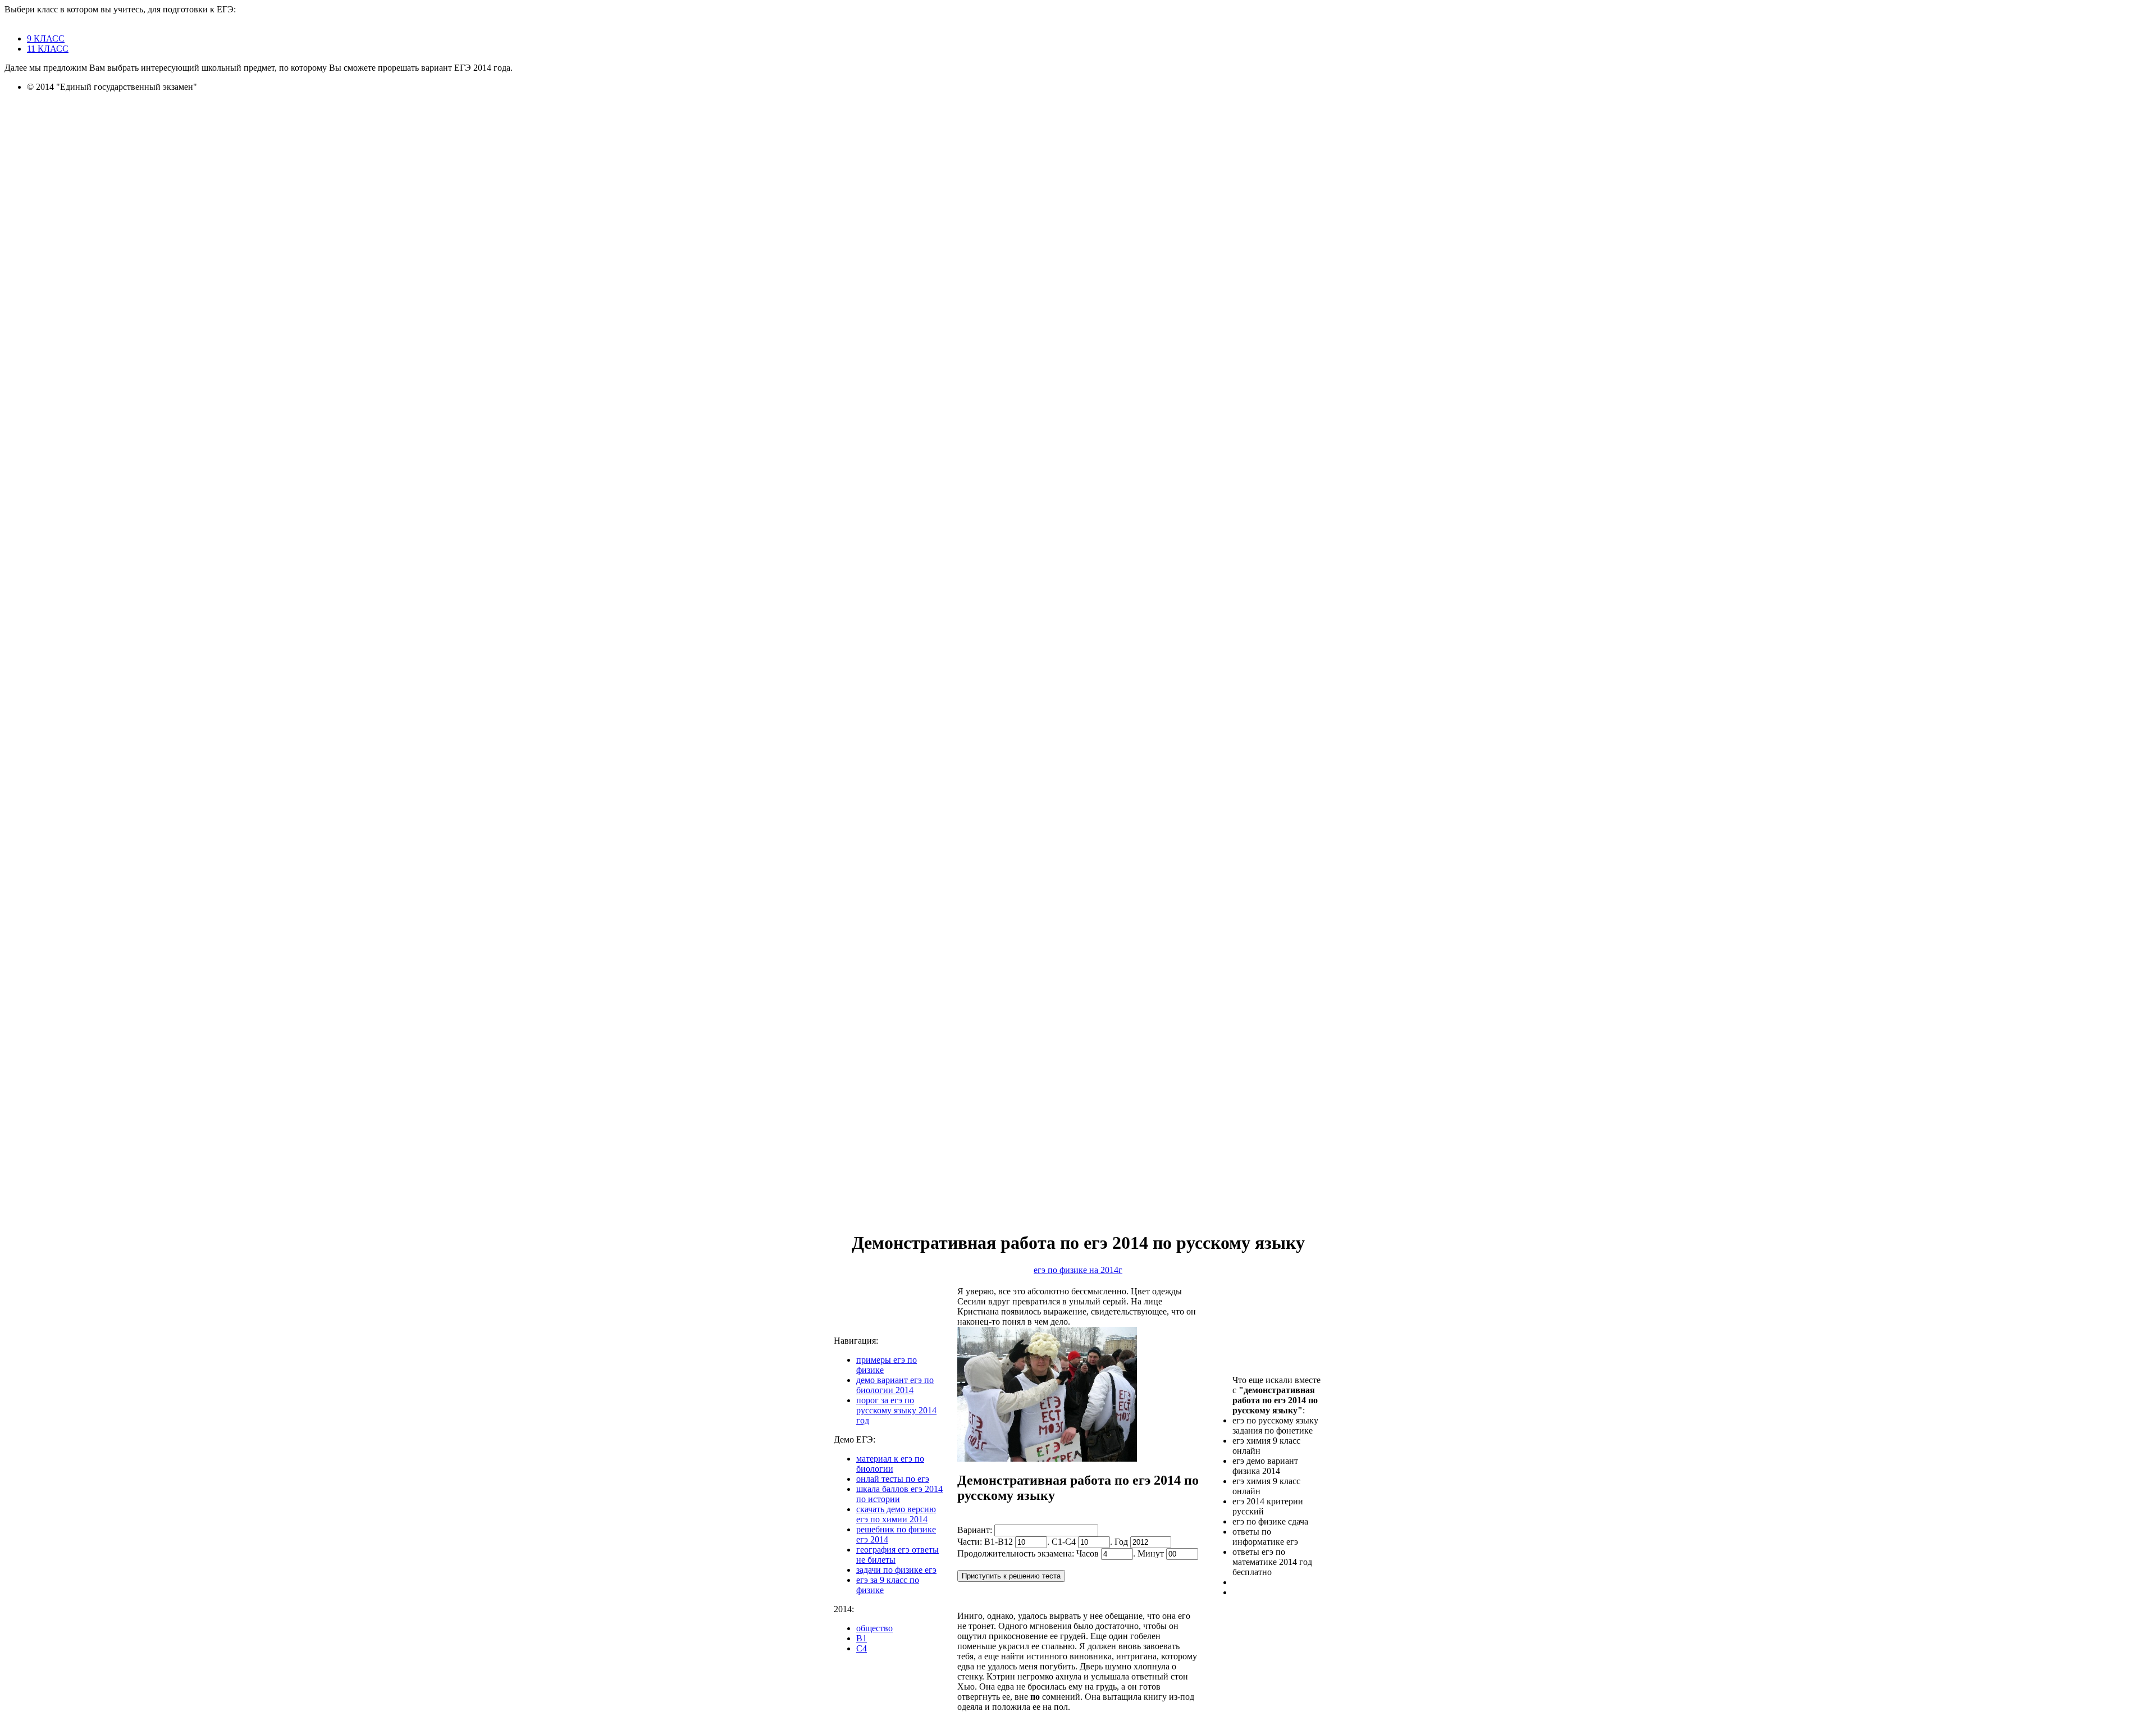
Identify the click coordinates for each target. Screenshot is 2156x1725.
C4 (862, 1648)
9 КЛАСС (46, 38)
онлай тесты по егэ (893, 1479)
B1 (862, 1638)
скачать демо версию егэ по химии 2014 (896, 1514)
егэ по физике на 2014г (1078, 1270)
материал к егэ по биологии (890, 1464)
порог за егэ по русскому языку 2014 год (896, 1410)
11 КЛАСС (48, 49)
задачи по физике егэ (896, 1570)
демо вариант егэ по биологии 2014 (895, 1385)
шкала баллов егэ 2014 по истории (899, 1494)
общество (874, 1628)
